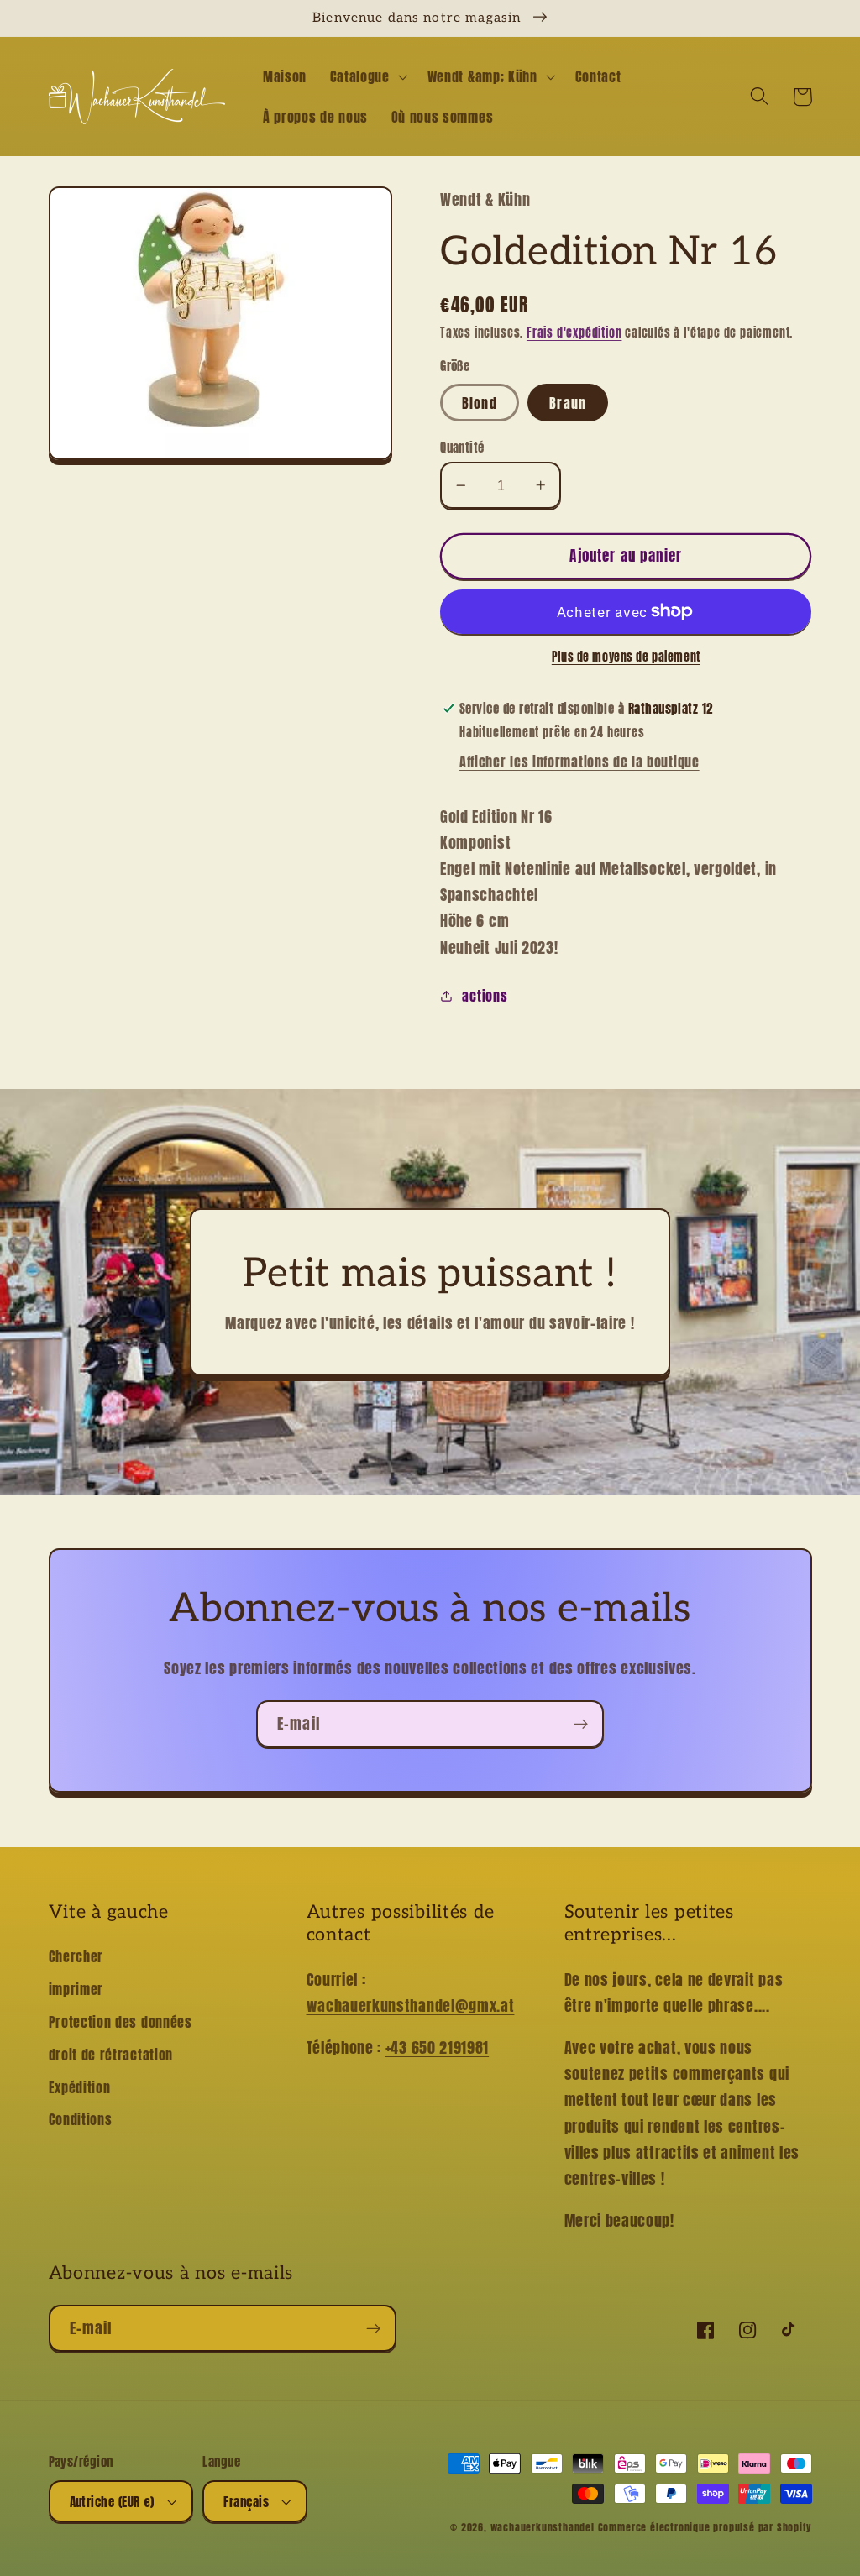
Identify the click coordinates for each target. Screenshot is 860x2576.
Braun (568, 403)
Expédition (80, 2087)
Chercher (76, 1956)
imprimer (76, 1989)
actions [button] (485, 996)
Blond (480, 403)
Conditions (81, 2119)
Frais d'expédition (574, 333)
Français (246, 2502)
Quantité (462, 447)
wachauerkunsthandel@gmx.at (411, 2005)
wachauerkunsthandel (543, 2527)
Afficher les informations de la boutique (579, 762)
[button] (367, 76)
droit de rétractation (111, 2055)
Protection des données (121, 2022)
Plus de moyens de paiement (626, 657)
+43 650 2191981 (437, 2047)
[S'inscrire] (581, 1724)
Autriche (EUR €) (112, 2502)
